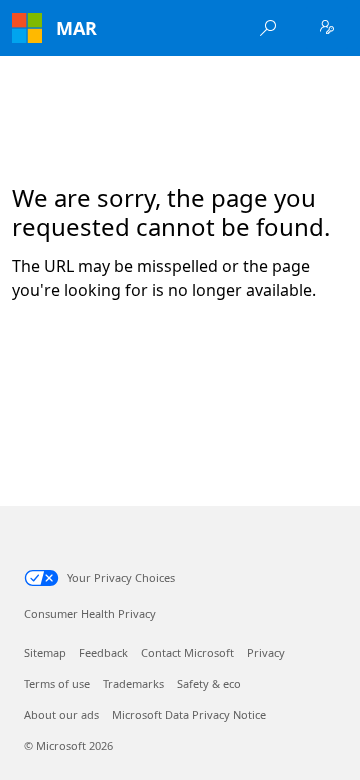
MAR (76, 28)
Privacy (266, 652)
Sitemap (45, 652)
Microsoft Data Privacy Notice (189, 714)
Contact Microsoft (187, 652)
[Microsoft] (27, 28)
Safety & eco (209, 683)
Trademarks (133, 683)
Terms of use (57, 683)
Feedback (103, 652)
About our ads (61, 714)
